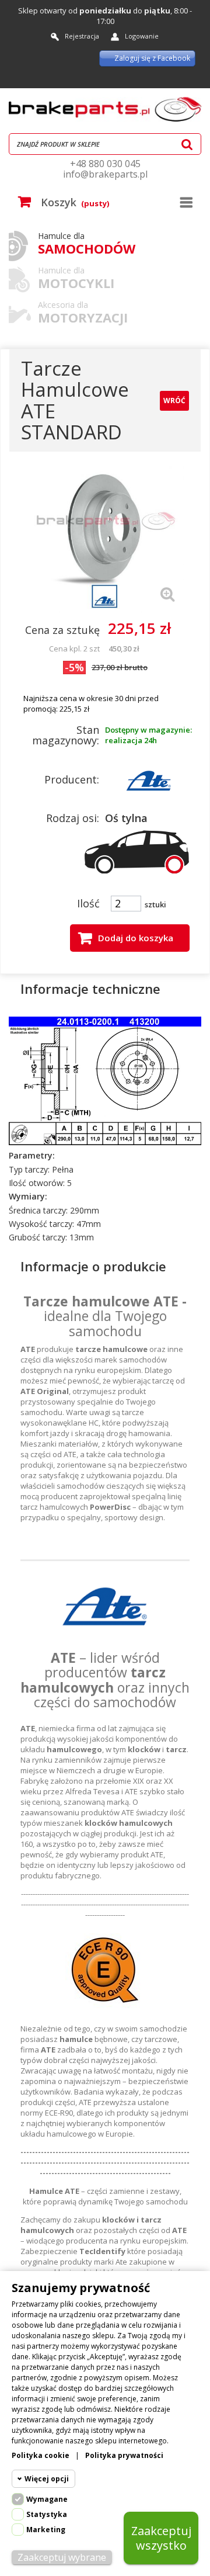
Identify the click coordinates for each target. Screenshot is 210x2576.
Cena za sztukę (62, 630)
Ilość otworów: (37, 1183)
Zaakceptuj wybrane (62, 2557)
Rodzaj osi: (73, 818)
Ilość (88, 903)
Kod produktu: (63, 961)
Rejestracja (82, 36)
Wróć (174, 401)
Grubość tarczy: (38, 1237)
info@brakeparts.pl (105, 174)
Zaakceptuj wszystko (161, 2538)
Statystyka (47, 2514)
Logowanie (142, 36)
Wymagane (47, 2499)
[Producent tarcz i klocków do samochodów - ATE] (149, 779)
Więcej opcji (47, 2479)
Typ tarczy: (29, 1170)
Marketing (46, 2530)
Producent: (72, 779)
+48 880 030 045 (105, 164)
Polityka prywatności (124, 2455)
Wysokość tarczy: (41, 1224)
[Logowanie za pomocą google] (155, 79)
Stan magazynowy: (66, 735)
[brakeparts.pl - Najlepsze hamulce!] (105, 109)
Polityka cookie (41, 2455)
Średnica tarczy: (38, 1211)
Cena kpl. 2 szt (74, 649)
